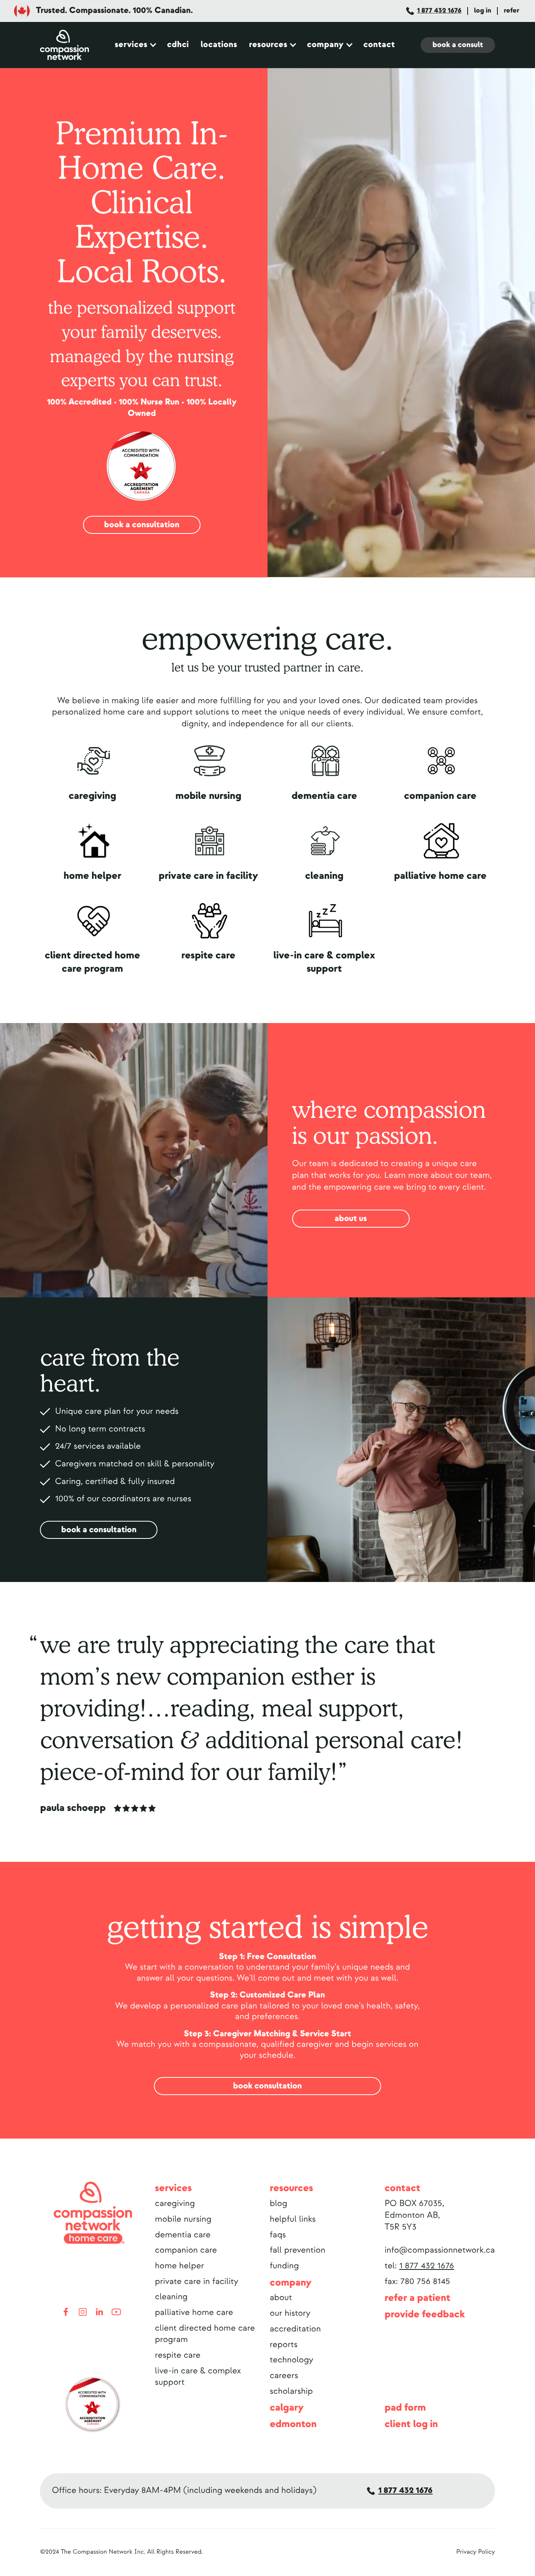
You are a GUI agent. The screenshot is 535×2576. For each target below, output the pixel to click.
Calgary (287, 2408)
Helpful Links (293, 2219)
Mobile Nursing (183, 2219)
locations (219, 45)
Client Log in (411, 2424)
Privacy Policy (476, 2552)
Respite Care (178, 2355)
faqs (278, 2235)
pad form (405, 2408)
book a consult (458, 45)
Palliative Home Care (194, 2313)
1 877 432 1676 (439, 10)
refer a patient (418, 2298)
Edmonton (293, 2424)
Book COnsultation (267, 2086)
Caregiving (175, 2204)
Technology (292, 2360)
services (131, 45)
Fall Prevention (298, 2250)
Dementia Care (183, 2235)
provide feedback (425, 2314)
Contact (402, 2188)
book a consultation (142, 525)
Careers (284, 2376)
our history (290, 2313)
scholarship (291, 2391)
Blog (279, 2204)
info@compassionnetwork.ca (440, 2250)
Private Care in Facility (197, 2282)
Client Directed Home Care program (205, 2334)
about (281, 2298)
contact (379, 45)
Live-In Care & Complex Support (198, 2377)
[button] (135, 45)
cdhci (178, 45)
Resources (268, 45)
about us (351, 1219)
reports (284, 2345)
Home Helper (180, 2266)
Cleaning (171, 2297)
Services (174, 2188)
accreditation (295, 2329)
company (291, 2283)
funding (284, 2266)
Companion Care (186, 2250)
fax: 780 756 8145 (417, 2282)
